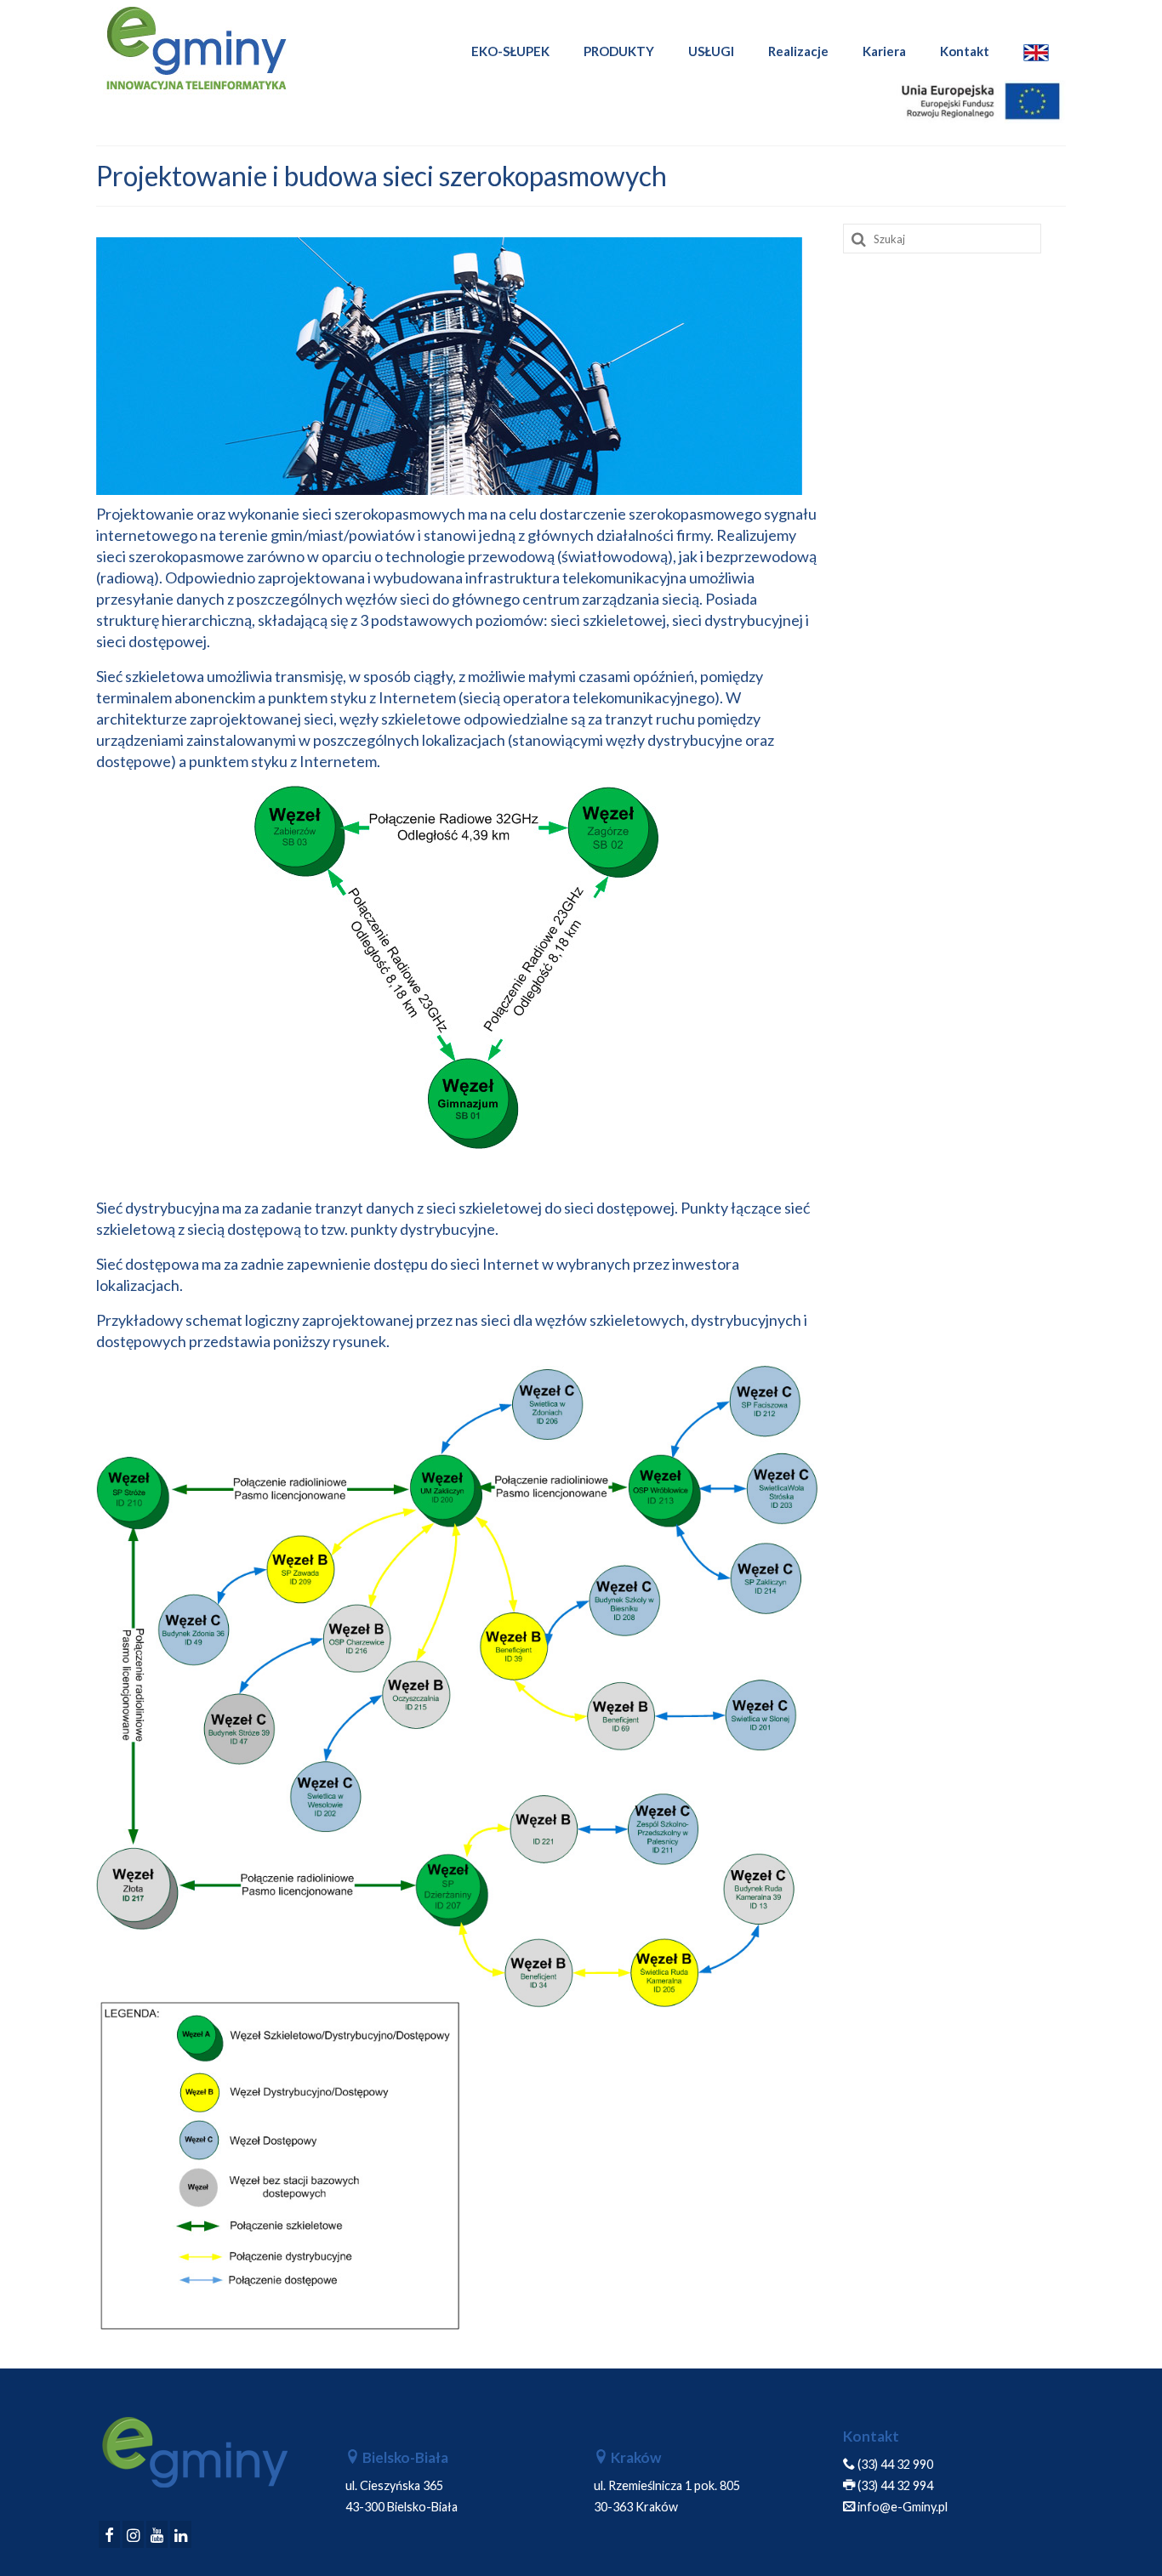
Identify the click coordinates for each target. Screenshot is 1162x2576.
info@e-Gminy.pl (903, 2507)
